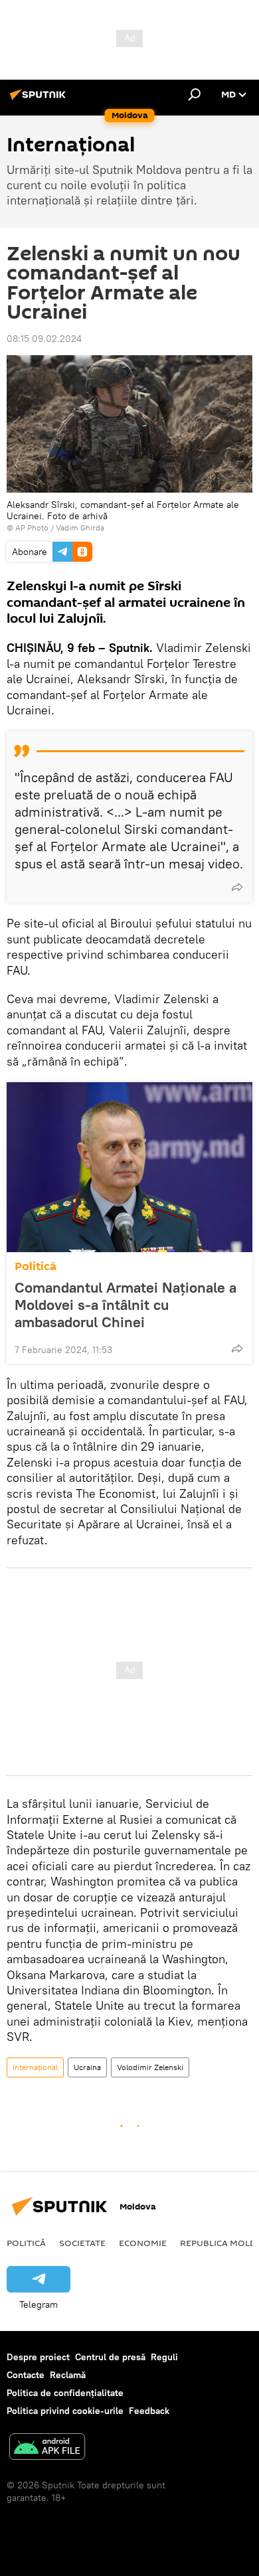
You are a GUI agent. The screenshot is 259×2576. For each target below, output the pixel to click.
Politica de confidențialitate (65, 2393)
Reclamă (68, 2375)
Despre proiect (38, 2357)
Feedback (149, 2411)
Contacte (26, 2375)
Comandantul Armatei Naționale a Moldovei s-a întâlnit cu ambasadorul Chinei (126, 1305)
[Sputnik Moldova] (40, 100)
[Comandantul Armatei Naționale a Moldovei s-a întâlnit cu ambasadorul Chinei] (129, 1167)
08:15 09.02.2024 (44, 339)
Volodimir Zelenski (150, 2067)
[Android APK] (47, 2448)
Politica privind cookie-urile (65, 2411)
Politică (36, 1266)
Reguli (164, 2357)
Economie (143, 2243)
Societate (82, 2243)
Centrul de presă (110, 2357)
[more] (237, 887)
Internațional (35, 2067)
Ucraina (87, 2067)
